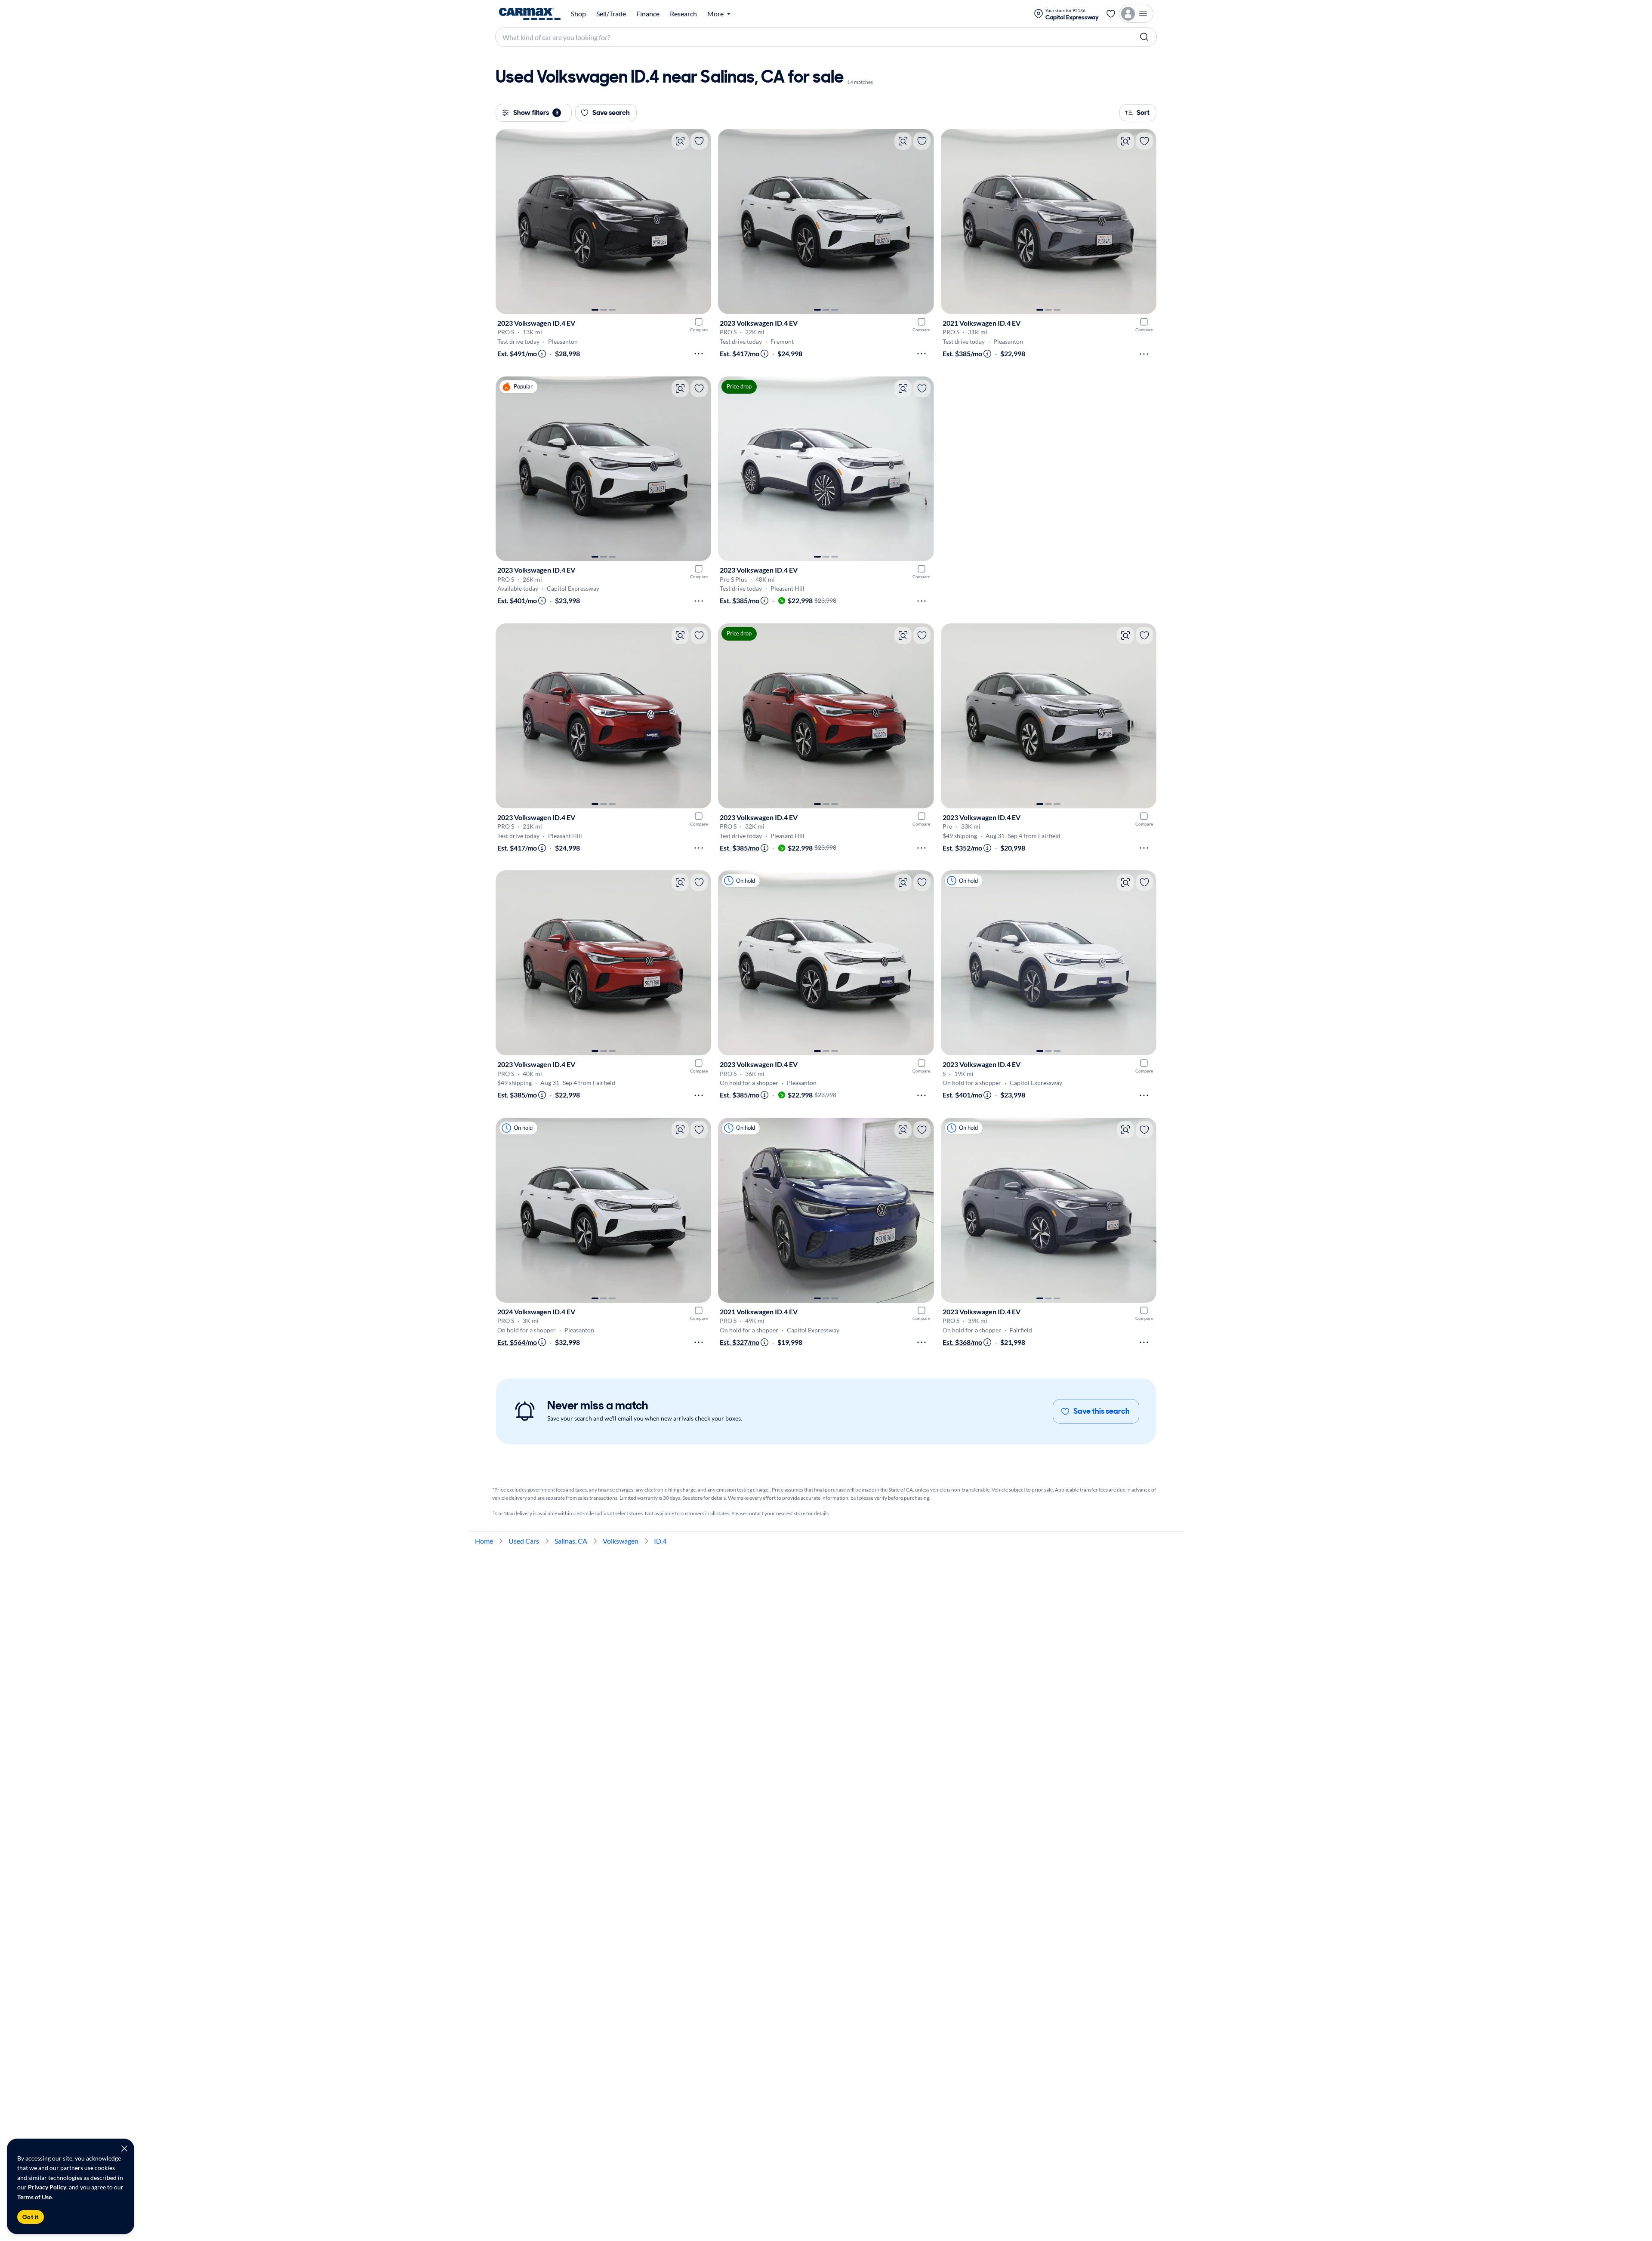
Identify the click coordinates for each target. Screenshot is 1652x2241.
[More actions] (699, 354)
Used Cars (524, 1541)
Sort (1143, 113)
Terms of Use (34, 2197)
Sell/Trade (611, 14)
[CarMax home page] (530, 14)
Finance (648, 14)
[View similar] (680, 141)
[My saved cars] (1111, 14)
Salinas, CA (571, 1541)
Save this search (1102, 1411)
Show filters (536, 113)
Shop (578, 14)
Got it (31, 2217)
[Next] (700, 222)
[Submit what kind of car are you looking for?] (1144, 37)
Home (484, 1541)
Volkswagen (621, 1541)
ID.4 (660, 1541)
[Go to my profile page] (1136, 14)
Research (683, 14)
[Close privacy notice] (124, 2149)
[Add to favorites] (699, 141)
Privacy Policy (47, 2187)
